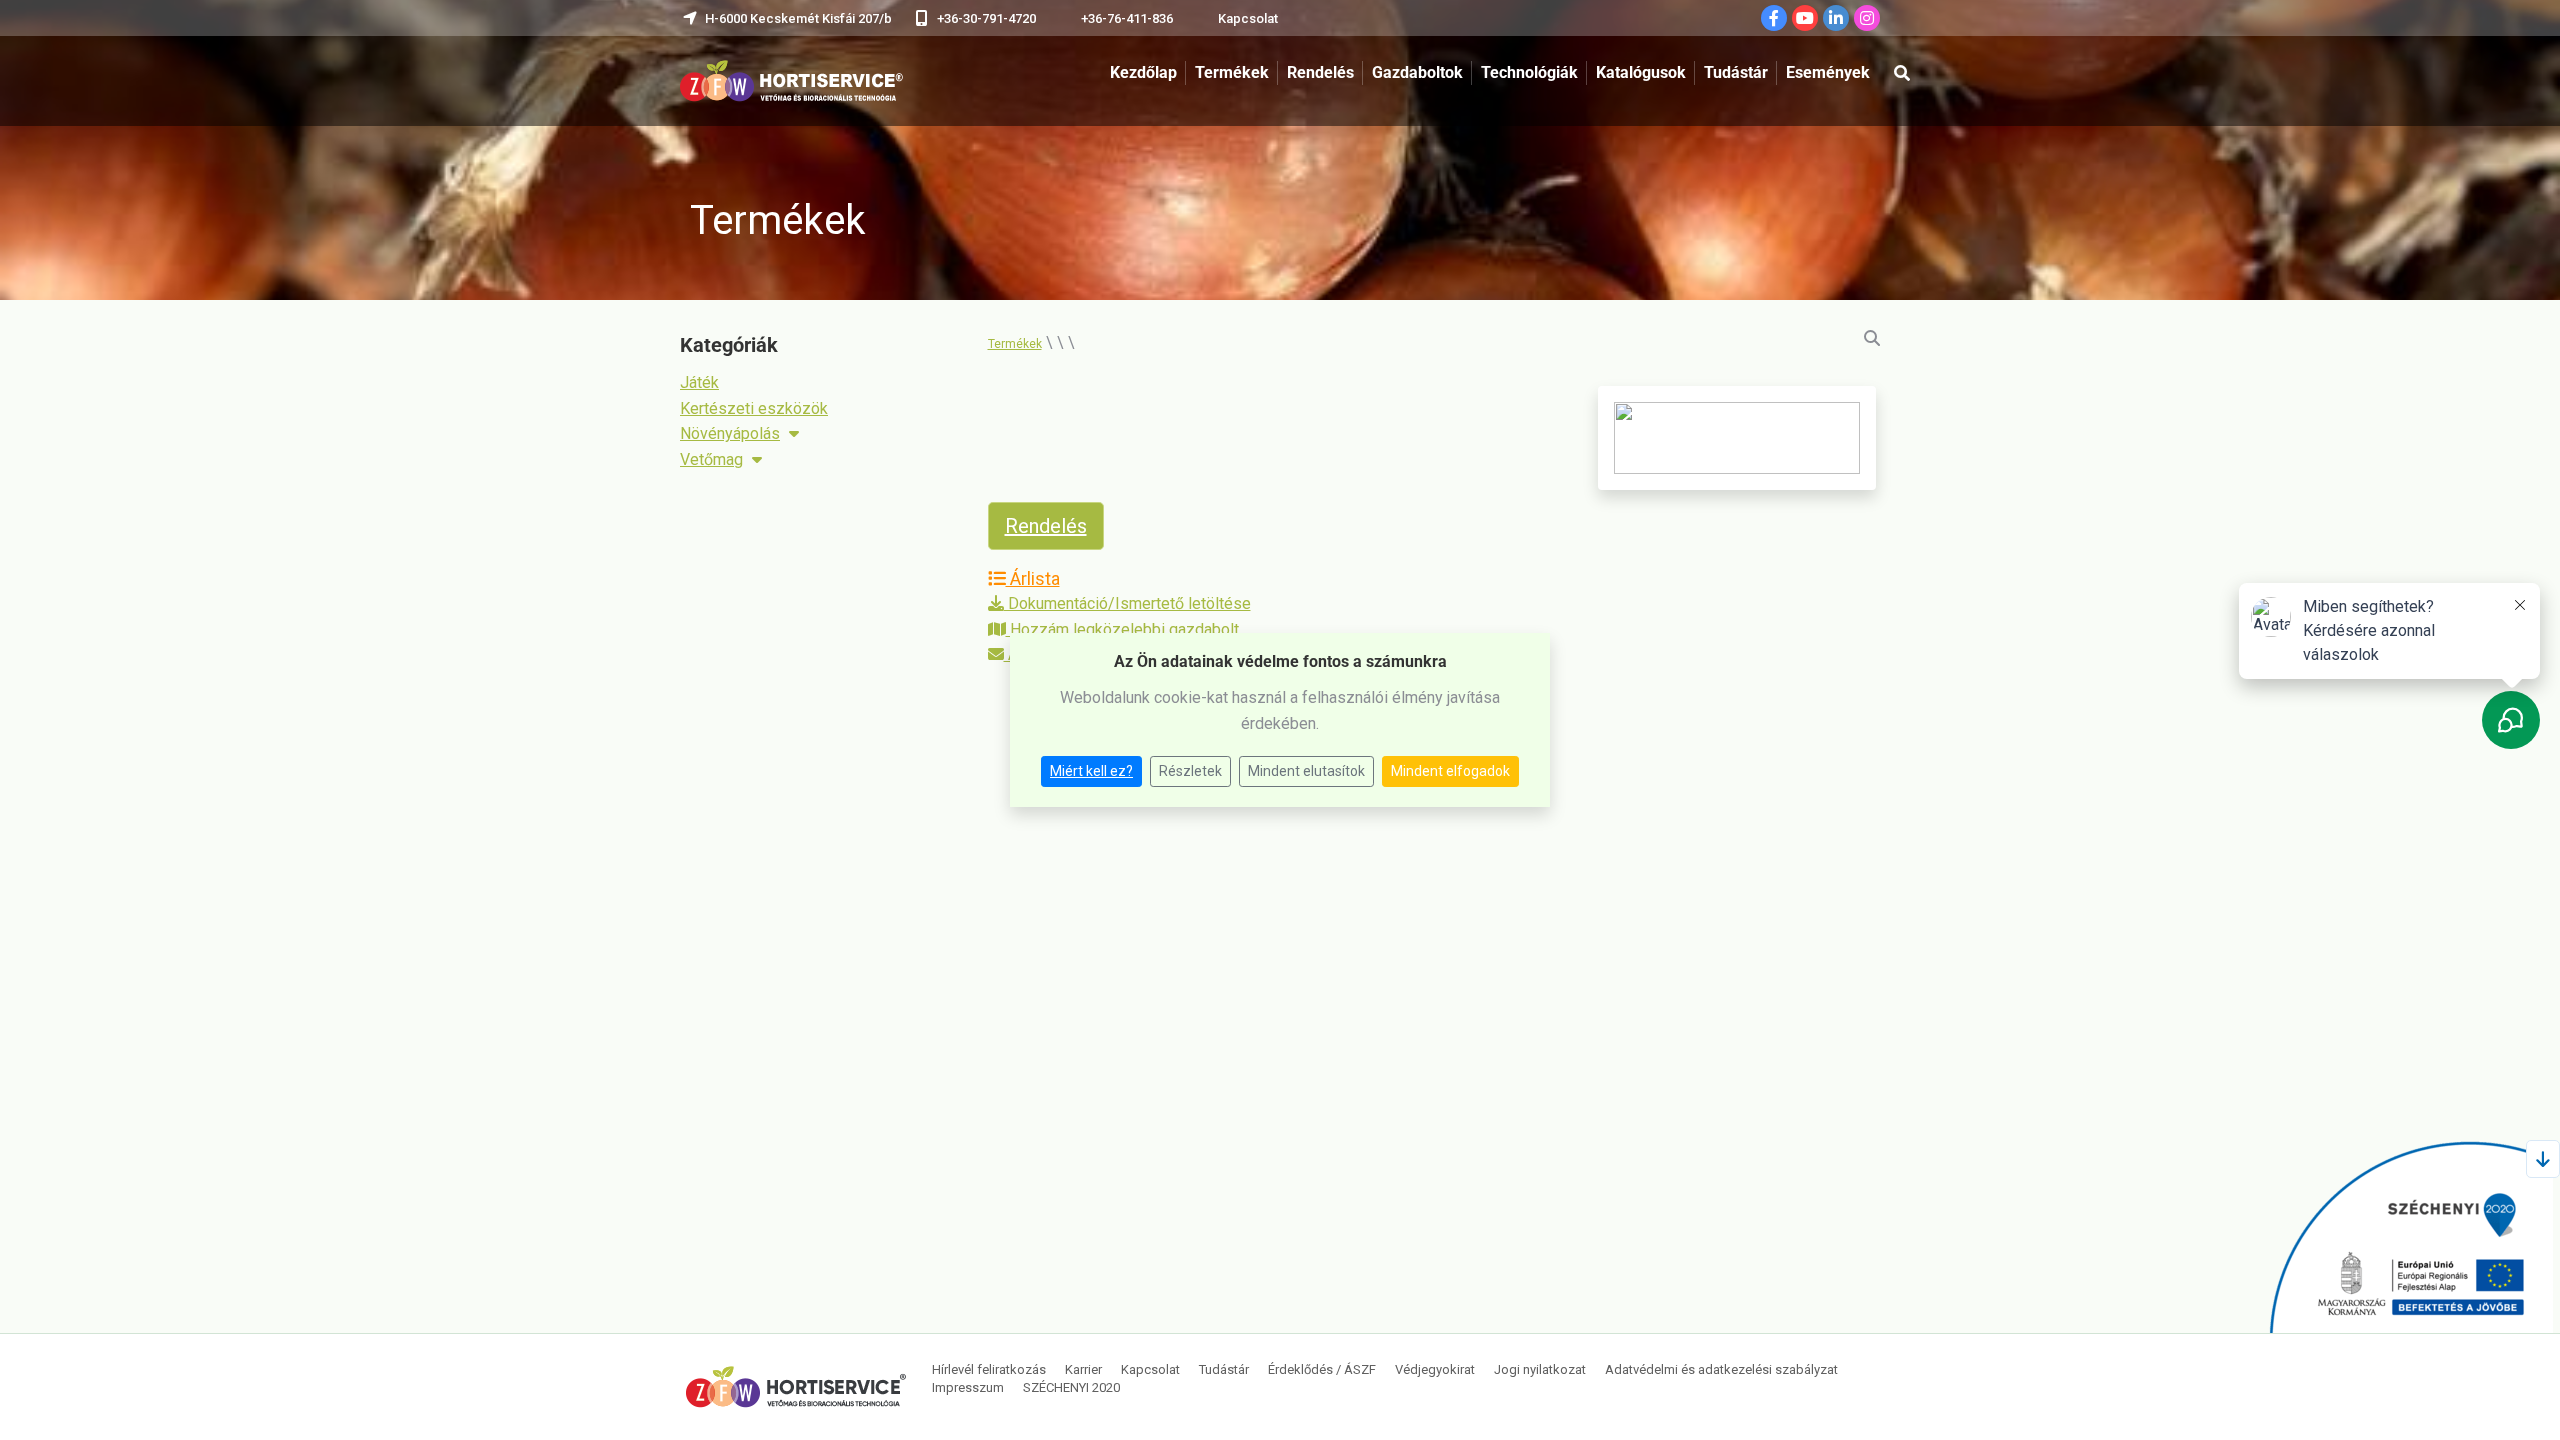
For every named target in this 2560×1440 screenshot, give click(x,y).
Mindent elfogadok (1450, 771)
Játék (699, 382)
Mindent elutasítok (1306, 771)
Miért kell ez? (1091, 771)
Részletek (1190, 771)
